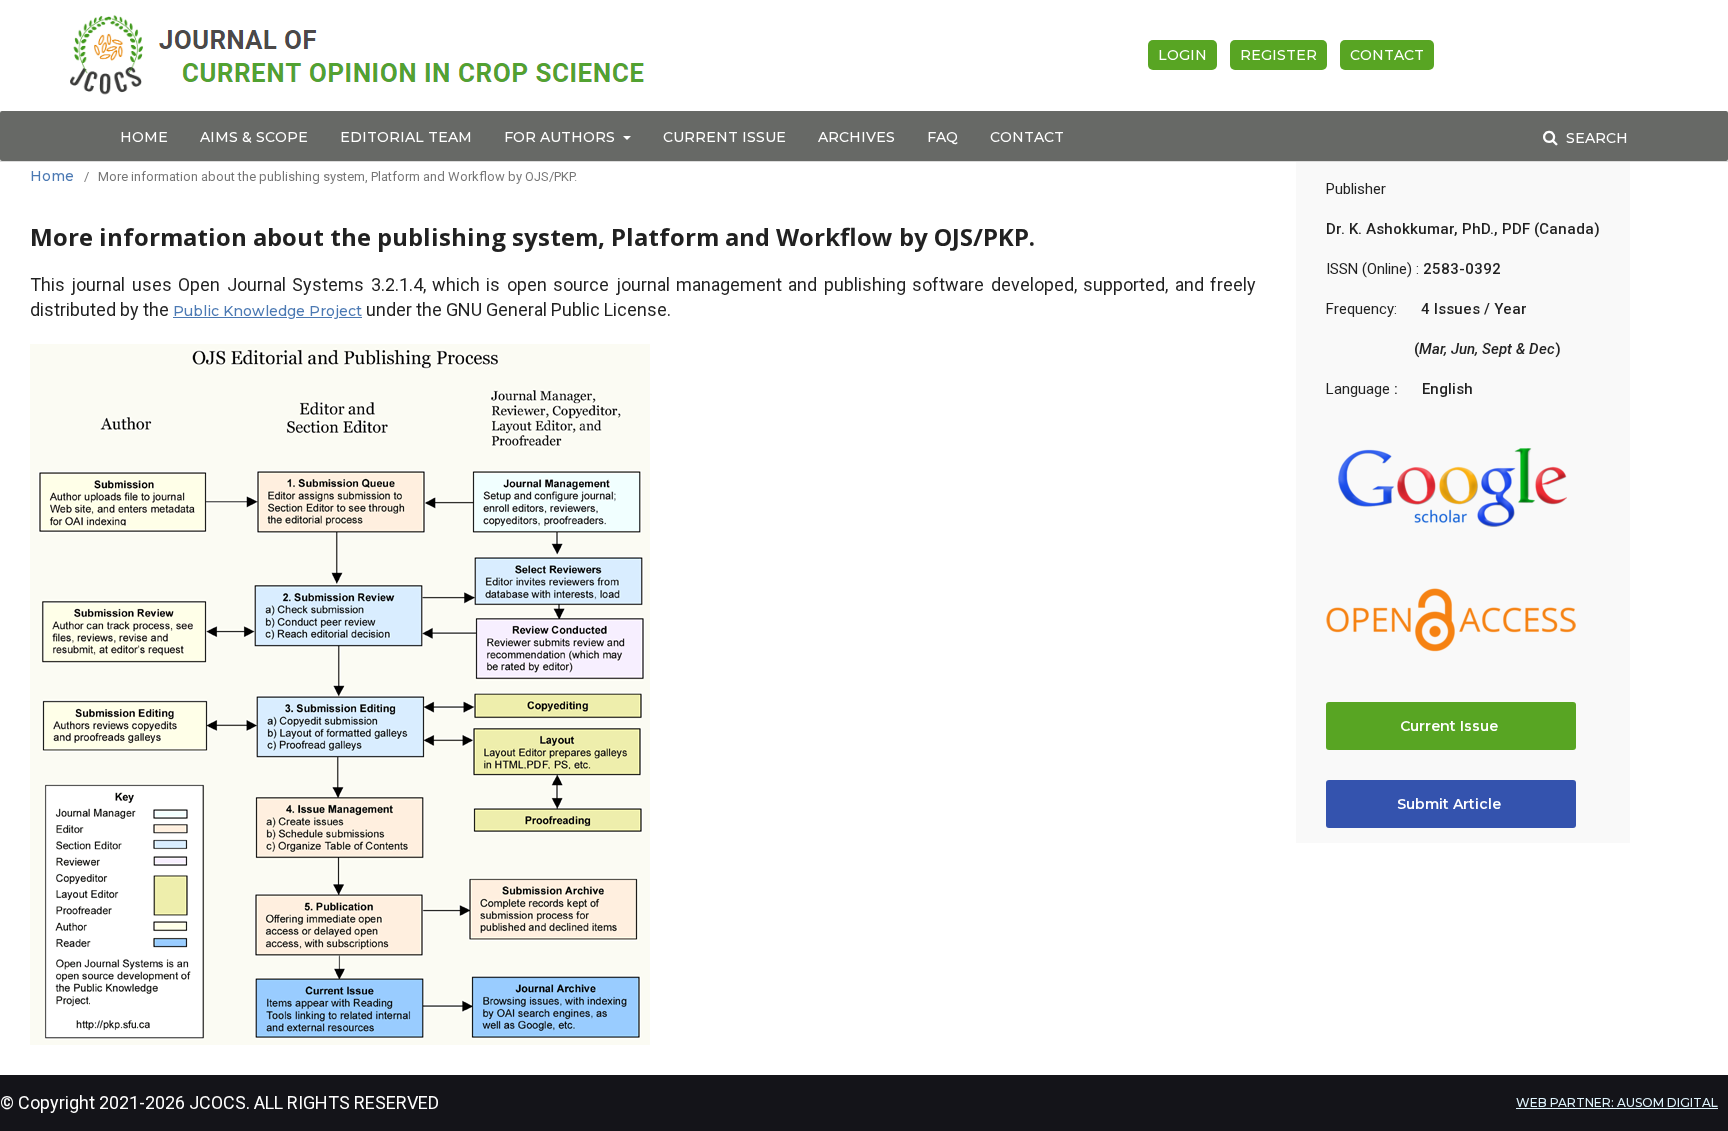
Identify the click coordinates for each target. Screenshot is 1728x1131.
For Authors (561, 137)
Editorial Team (406, 137)
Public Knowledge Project (267, 311)
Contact (1027, 137)
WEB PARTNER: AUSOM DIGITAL (1617, 1102)
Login (1182, 55)
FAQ (942, 137)
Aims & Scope (254, 137)
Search (1595, 138)
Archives (856, 137)
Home (144, 137)
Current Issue (724, 137)
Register (1278, 55)
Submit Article (1451, 804)
